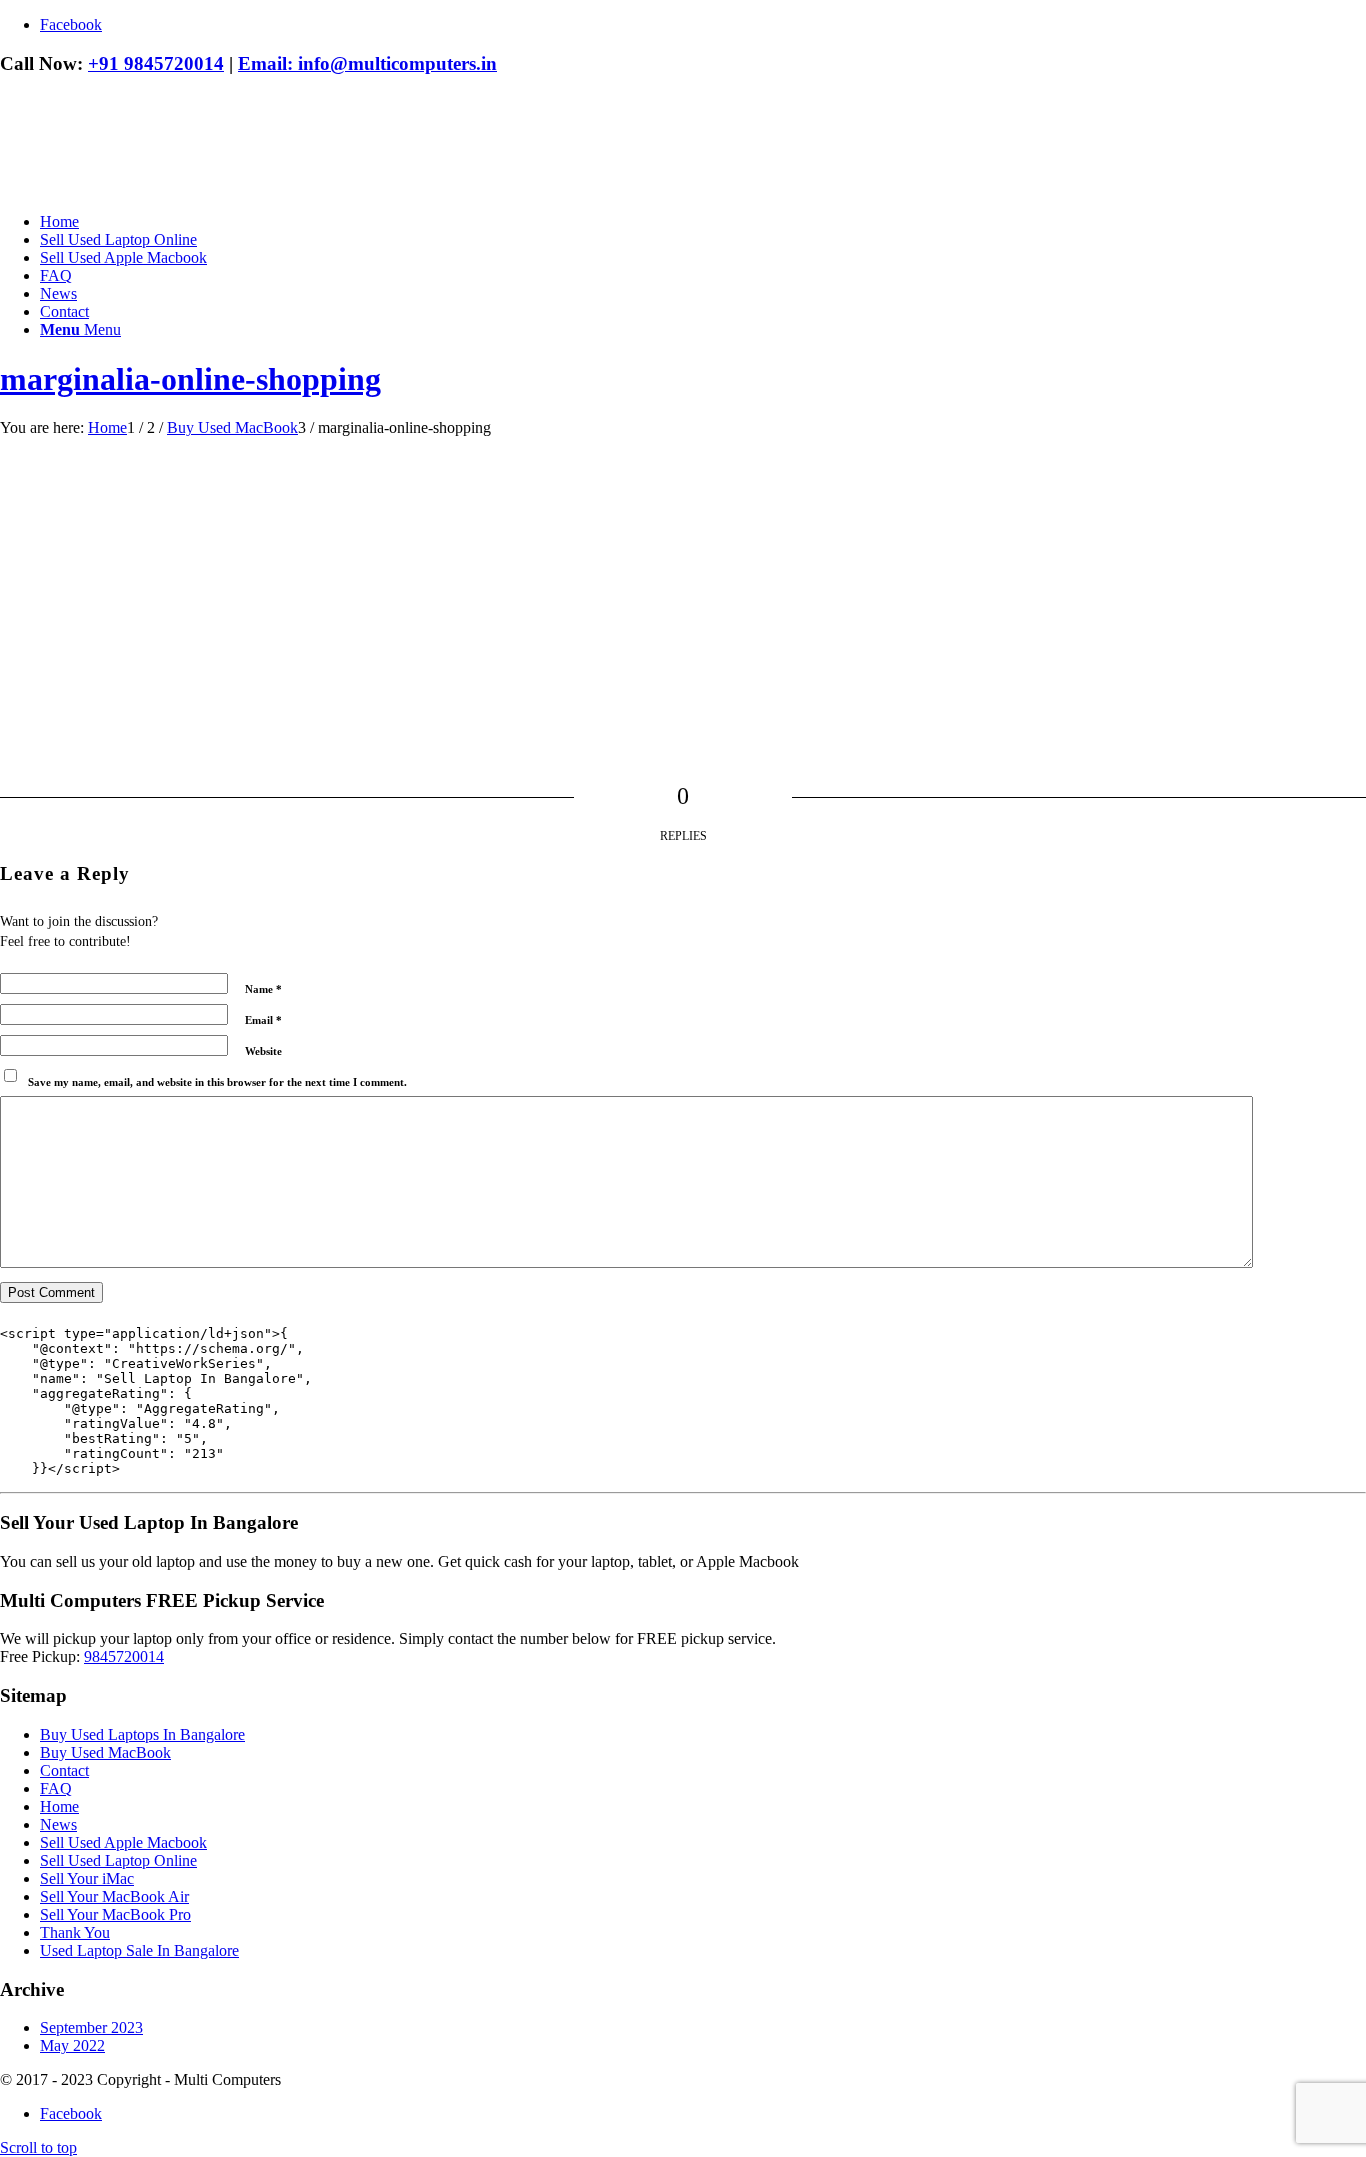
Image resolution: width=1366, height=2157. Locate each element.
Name (263, 989)
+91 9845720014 (156, 63)
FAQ (56, 1788)
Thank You (75, 1932)
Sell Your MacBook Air (114, 1896)
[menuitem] (703, 222)
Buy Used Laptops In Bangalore (142, 1734)
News (58, 1824)
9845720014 (124, 1656)
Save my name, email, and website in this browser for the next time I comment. (217, 1082)
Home (59, 1806)
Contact (64, 1770)
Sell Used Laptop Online (118, 1860)
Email (263, 1020)
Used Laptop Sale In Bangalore (139, 1950)
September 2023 (91, 2027)
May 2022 (72, 2045)
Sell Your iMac (87, 1878)
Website (263, 1051)
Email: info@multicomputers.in (367, 63)
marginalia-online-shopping (190, 379)
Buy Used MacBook (105, 1752)
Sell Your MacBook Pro (115, 1914)
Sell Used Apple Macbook (123, 1842)
